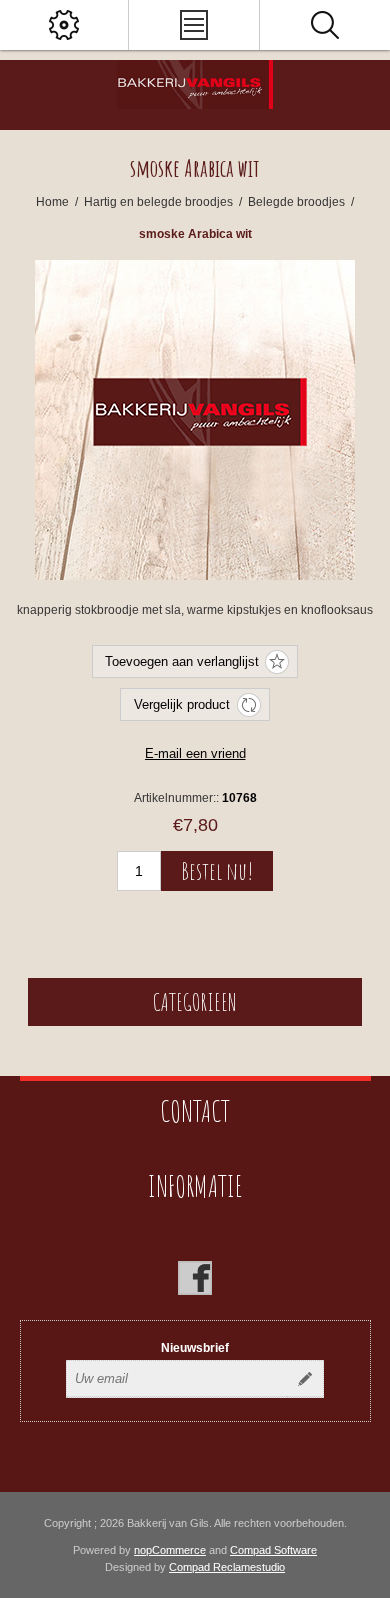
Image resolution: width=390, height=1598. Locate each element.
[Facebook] (195, 1278)
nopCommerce (170, 1550)
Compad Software (273, 1550)
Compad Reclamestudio (227, 1567)
